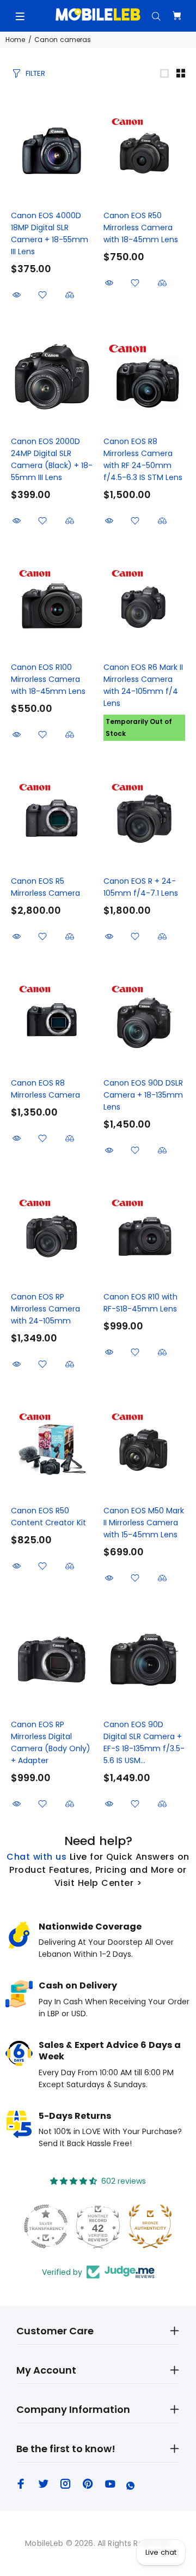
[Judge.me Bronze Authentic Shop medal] (98, 2226)
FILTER (35, 73)
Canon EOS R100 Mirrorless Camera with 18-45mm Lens (48, 679)
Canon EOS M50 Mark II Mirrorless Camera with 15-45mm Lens (144, 1523)
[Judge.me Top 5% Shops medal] (150, 2226)
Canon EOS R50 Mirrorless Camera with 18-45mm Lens (141, 227)
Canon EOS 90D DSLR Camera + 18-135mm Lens (143, 1095)
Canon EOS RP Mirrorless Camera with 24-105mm (45, 1309)
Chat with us (36, 1857)
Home (15, 40)
